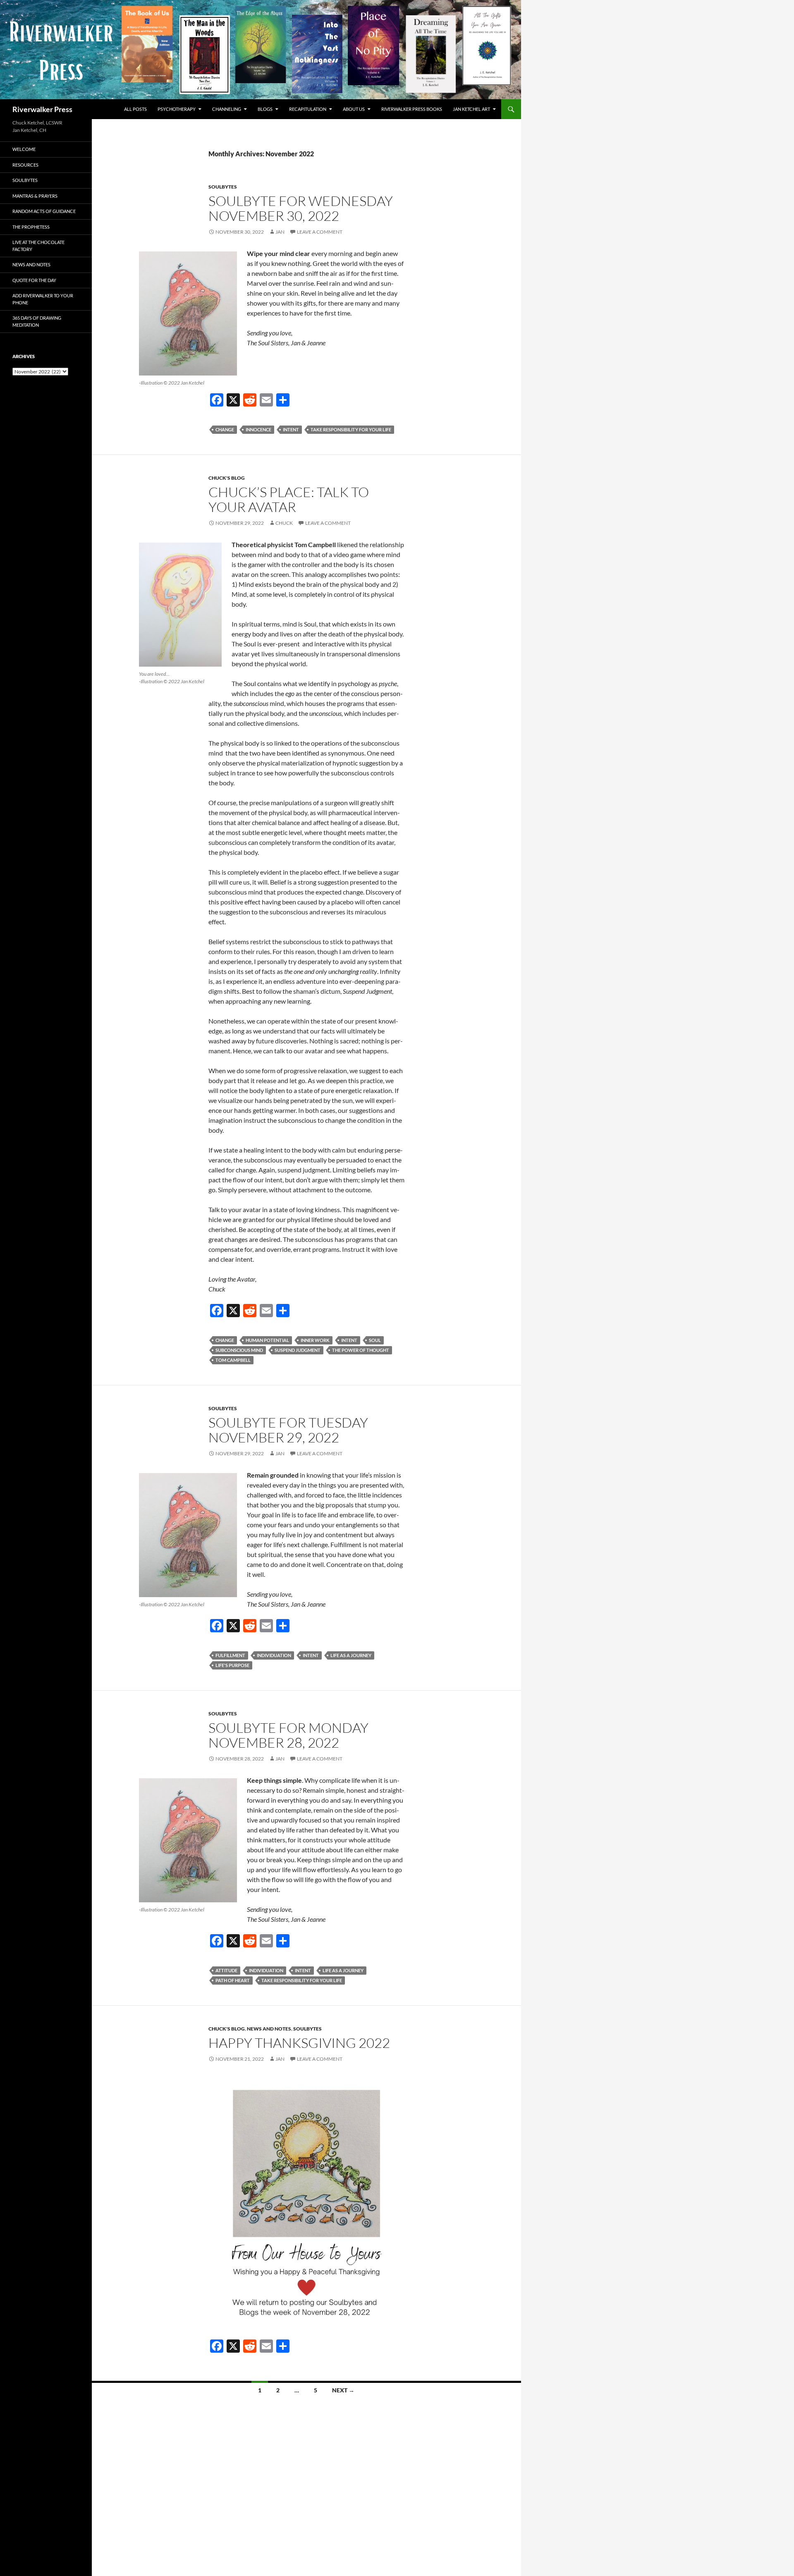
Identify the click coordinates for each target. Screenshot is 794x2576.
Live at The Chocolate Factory (38, 246)
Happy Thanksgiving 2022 (299, 2043)
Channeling (227, 109)
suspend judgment (298, 1350)
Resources (25, 165)
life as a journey (351, 1655)
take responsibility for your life (351, 429)
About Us (354, 109)
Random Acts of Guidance (44, 211)
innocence (258, 429)
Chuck (284, 523)
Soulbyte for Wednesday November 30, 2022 (301, 208)
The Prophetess (31, 227)
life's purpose (232, 1665)
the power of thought (361, 1350)
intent (291, 429)
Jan (280, 232)
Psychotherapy (177, 109)
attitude (226, 1970)
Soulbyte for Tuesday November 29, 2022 (288, 1430)
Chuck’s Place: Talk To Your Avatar (289, 499)
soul (375, 1340)
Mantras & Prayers (35, 196)
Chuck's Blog (227, 478)
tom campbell (233, 1360)
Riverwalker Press (42, 109)
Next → (343, 2390)
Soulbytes (223, 187)
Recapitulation (308, 109)
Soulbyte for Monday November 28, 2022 (288, 1735)
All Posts (135, 109)
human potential (267, 1340)
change (225, 429)
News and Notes (269, 2029)
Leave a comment (320, 232)
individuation (274, 1655)
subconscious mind (239, 1350)
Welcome (24, 149)
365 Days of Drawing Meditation (37, 321)
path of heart (233, 1980)
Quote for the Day (34, 280)
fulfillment (230, 1655)
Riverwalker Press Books (412, 109)
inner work (315, 1340)
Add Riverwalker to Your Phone (43, 299)
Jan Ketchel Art (471, 109)
